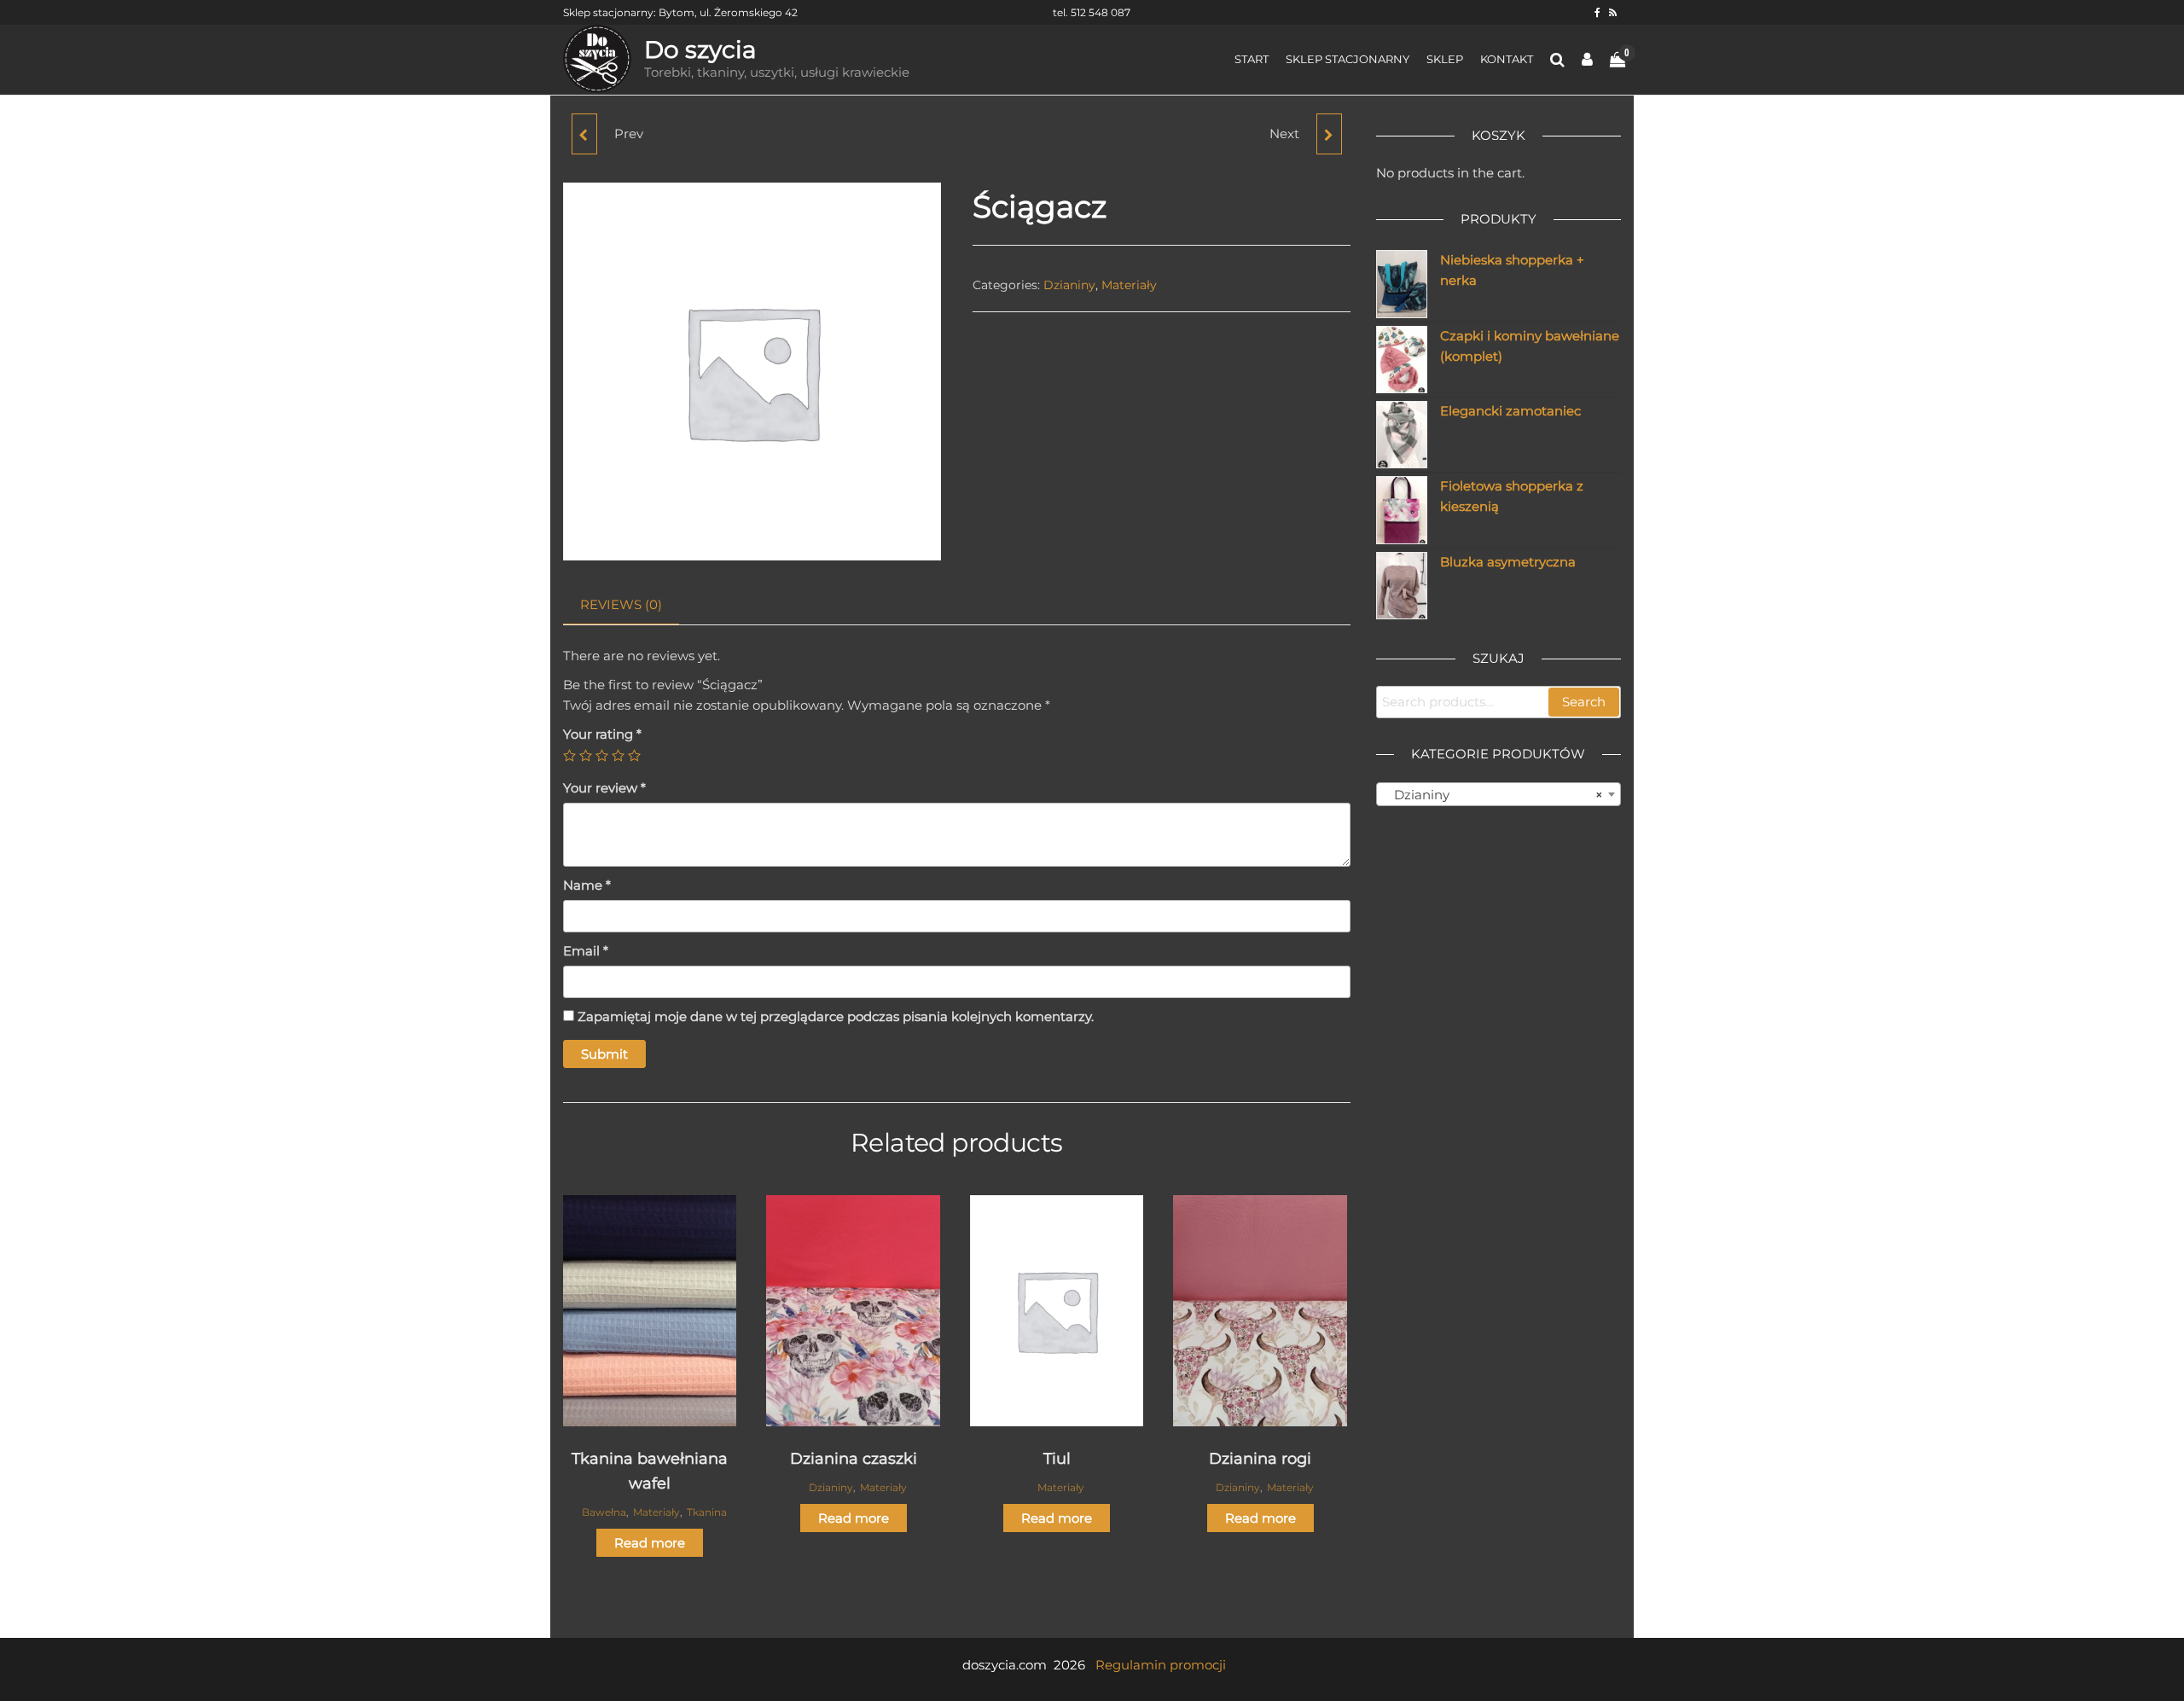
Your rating (602, 734)
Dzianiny (1069, 285)
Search (1584, 702)
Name (587, 885)
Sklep (1445, 59)
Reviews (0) (621, 604)
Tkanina (707, 1512)
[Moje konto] (1587, 60)
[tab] (634, 605)
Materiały (1129, 285)
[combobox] (1499, 794)
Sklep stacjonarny (1348, 59)
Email (586, 951)
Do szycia (700, 49)
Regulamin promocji (1161, 1665)
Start (1252, 59)
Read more (650, 1543)
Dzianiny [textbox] (1494, 795)
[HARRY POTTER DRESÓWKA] (1329, 134)
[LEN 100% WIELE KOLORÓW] (584, 134)
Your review (604, 788)
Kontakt (1507, 59)
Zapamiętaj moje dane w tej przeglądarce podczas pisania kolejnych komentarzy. (836, 1016)
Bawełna (604, 1512)
